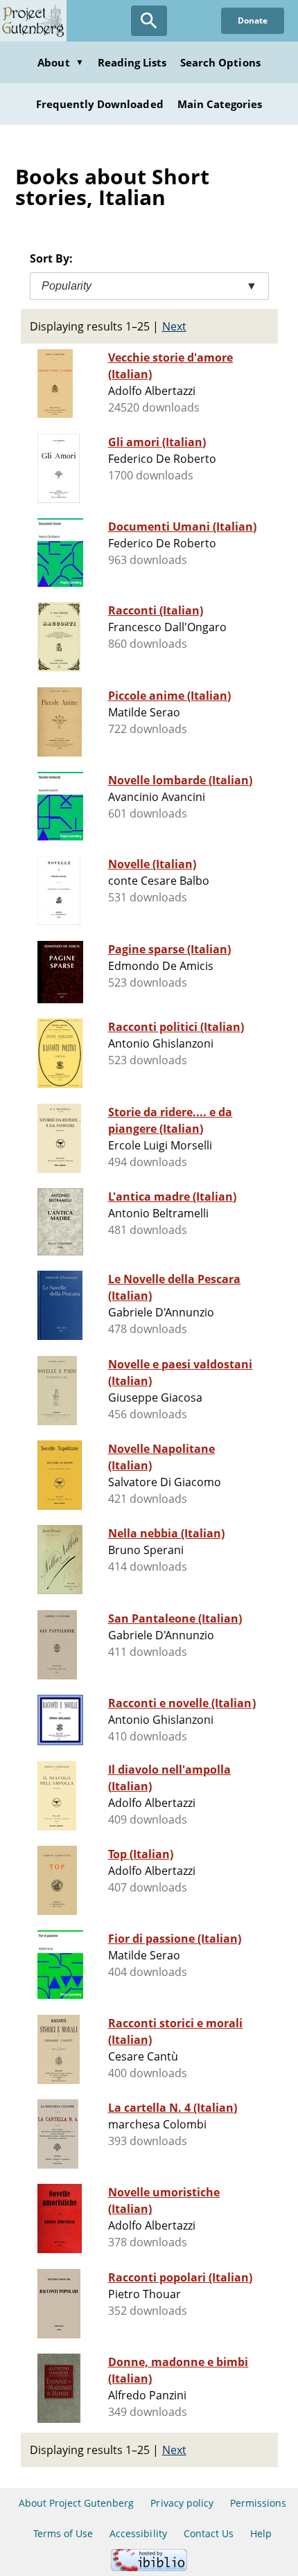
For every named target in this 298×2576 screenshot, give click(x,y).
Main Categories (220, 104)
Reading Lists (132, 62)
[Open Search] (149, 21)
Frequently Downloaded (100, 104)
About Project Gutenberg (77, 2503)
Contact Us (209, 2533)
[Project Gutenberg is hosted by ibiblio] (149, 2567)
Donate (253, 20)
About (60, 62)
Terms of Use (63, 2533)
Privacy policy (182, 2503)
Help (261, 2533)
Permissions (258, 2503)
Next (174, 326)
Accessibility (138, 2533)
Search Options (220, 62)
